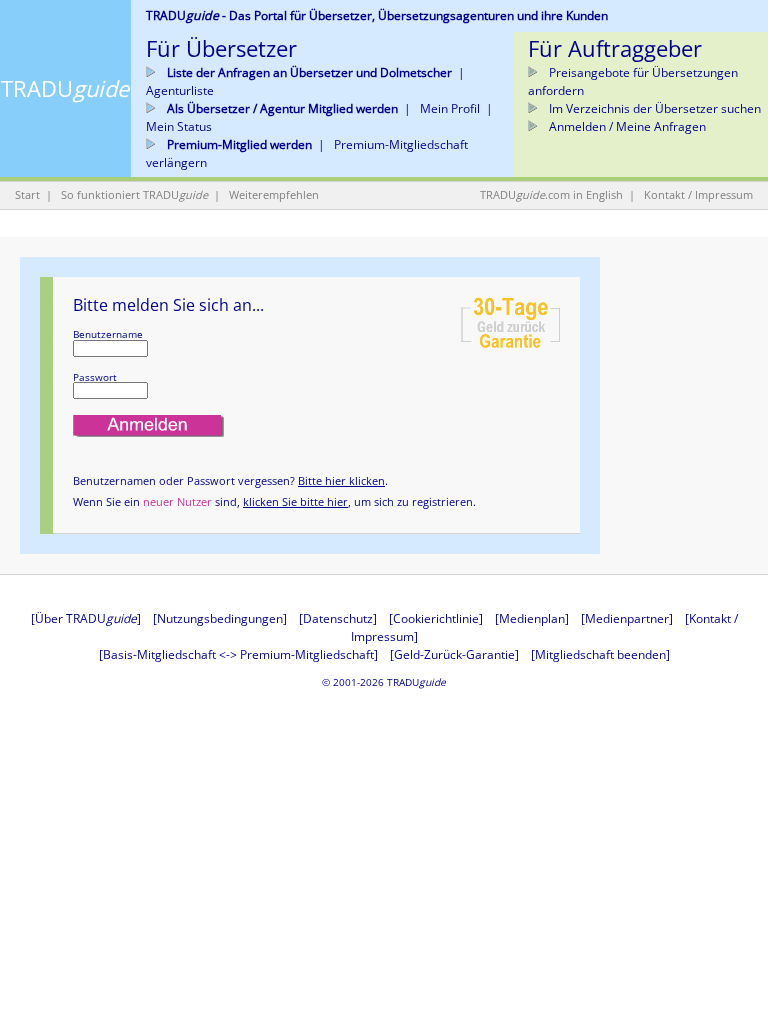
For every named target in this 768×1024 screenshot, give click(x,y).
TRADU (65, 88)
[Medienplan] (532, 618)
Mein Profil (450, 108)
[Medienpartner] (627, 618)
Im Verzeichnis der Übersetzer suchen (653, 108)
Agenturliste (180, 90)
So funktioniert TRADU (134, 194)
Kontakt (664, 194)
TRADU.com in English (551, 194)
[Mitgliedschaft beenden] (600, 654)
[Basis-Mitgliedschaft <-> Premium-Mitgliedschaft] (238, 654)
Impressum (724, 194)
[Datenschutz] (338, 618)
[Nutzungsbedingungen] (220, 618)
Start (27, 194)
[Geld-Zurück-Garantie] (454, 654)
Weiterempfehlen (274, 194)
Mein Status (179, 126)
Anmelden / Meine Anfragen (626, 126)
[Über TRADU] (86, 618)
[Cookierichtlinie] (436, 618)
